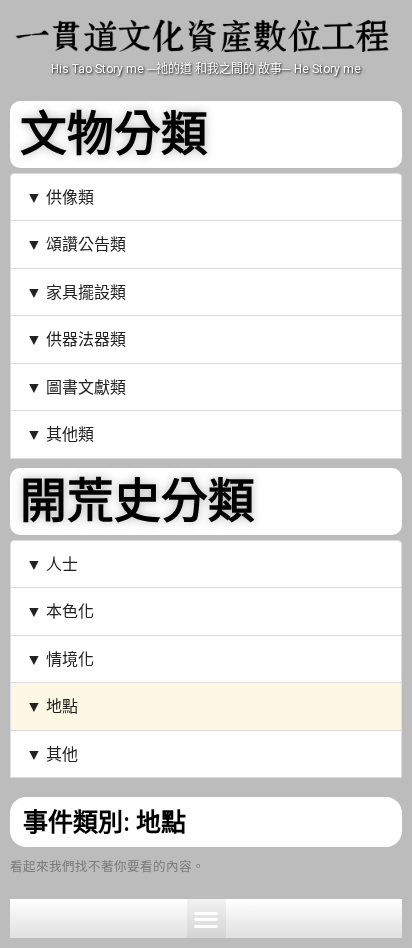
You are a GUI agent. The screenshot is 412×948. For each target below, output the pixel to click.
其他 (62, 753)
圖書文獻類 (86, 386)
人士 (62, 563)
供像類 (70, 196)
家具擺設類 (86, 291)
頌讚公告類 (86, 243)
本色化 (70, 610)
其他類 (70, 433)
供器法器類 (86, 338)
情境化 (70, 658)
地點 (62, 705)
